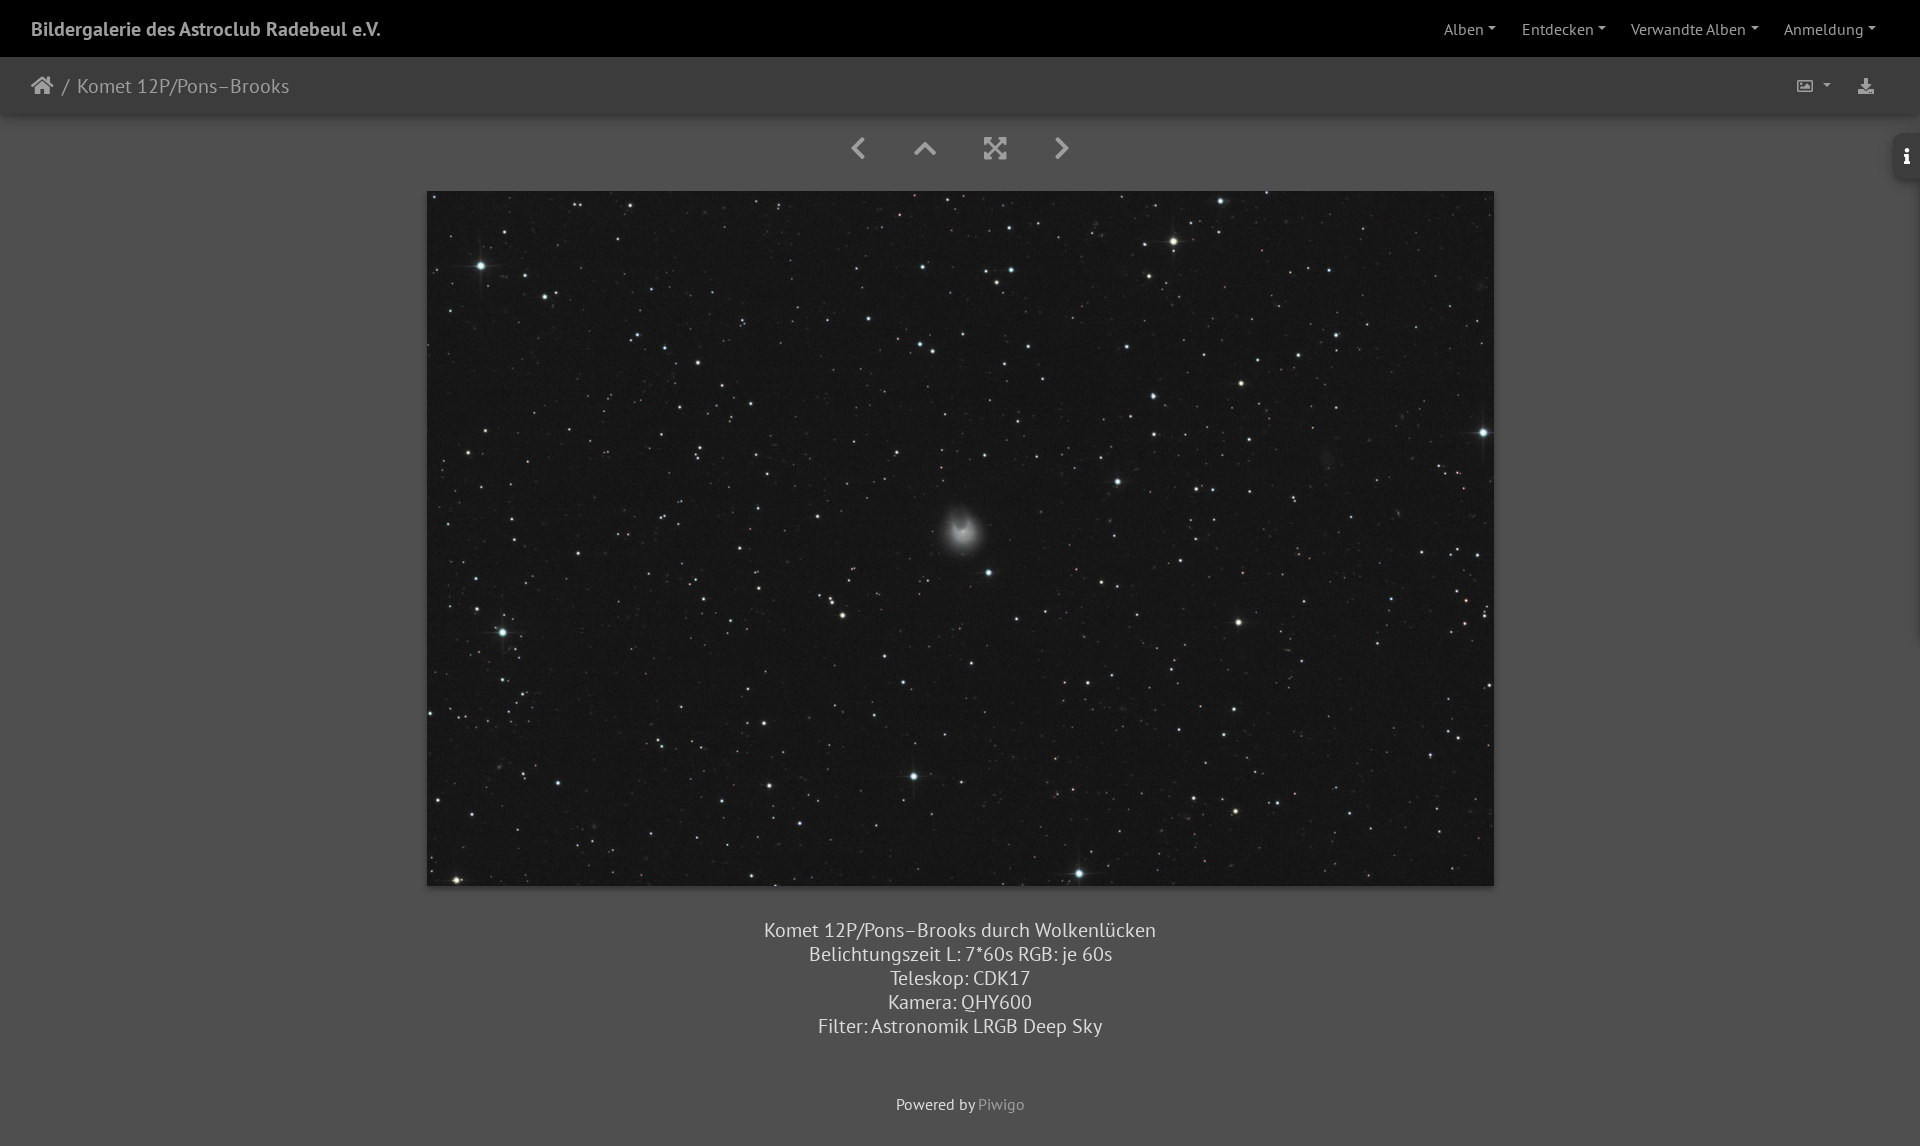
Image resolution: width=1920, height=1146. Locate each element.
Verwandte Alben (1688, 29)
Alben (1464, 29)
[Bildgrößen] (1813, 85)
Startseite (42, 86)
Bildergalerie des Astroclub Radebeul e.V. (206, 29)
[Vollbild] (995, 148)
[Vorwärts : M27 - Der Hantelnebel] (1062, 148)
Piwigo (1001, 1104)
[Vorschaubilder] (925, 148)
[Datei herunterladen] (1866, 85)
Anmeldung (1824, 29)
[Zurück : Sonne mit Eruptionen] (858, 148)
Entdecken (1558, 29)
